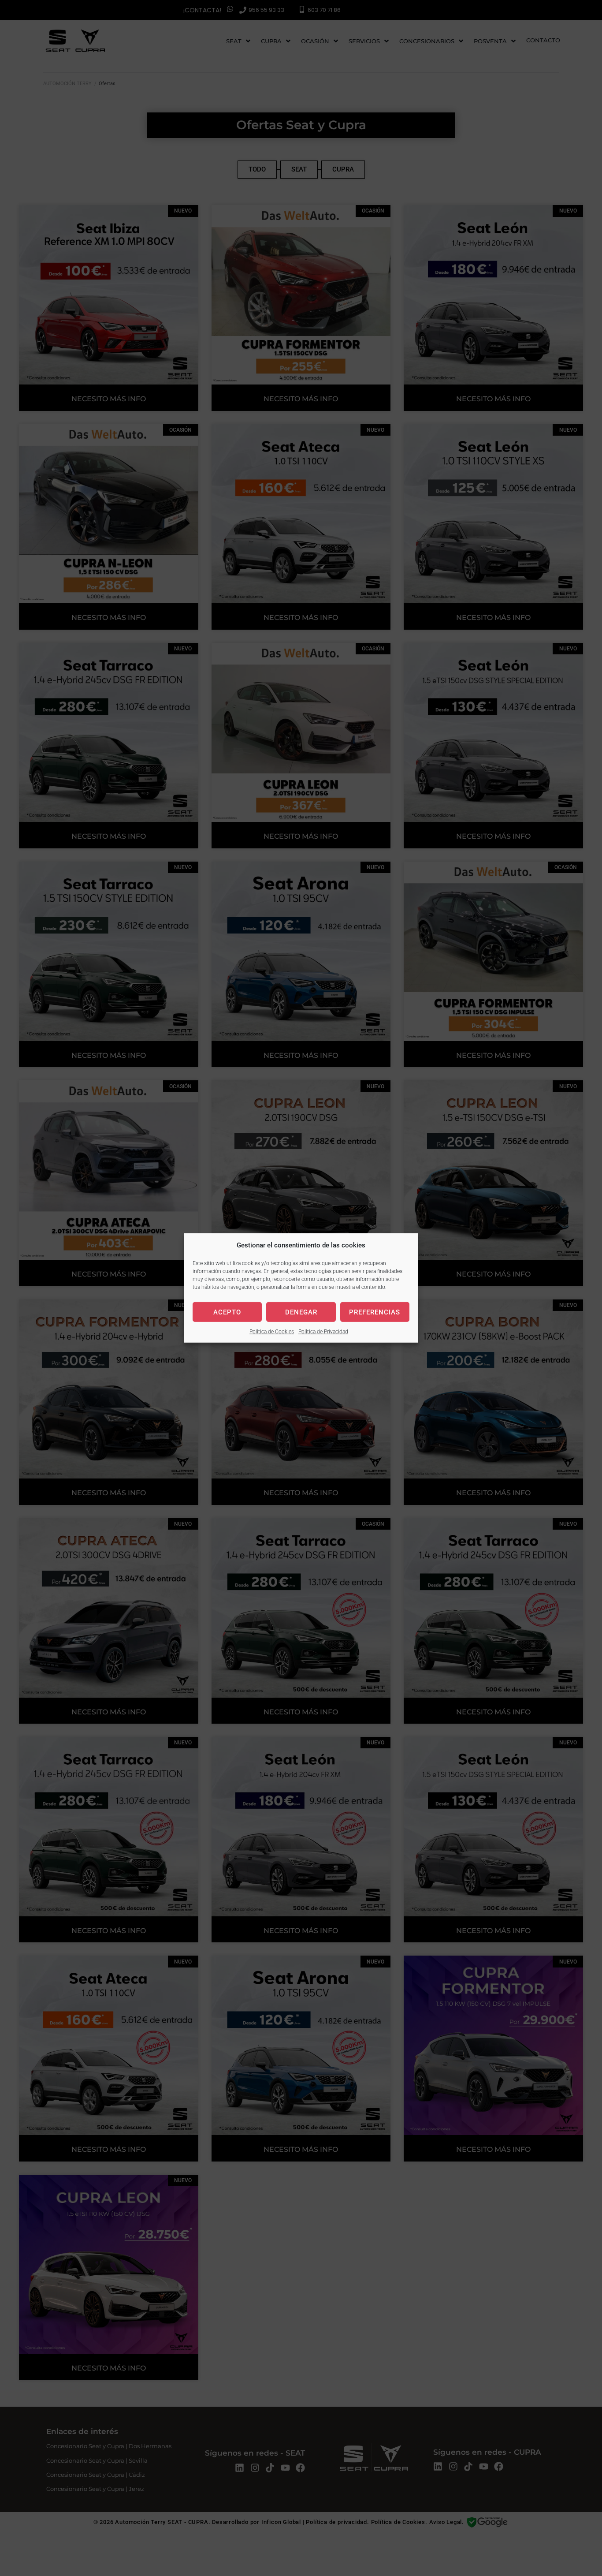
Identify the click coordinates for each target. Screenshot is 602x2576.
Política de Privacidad (323, 1332)
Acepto (227, 1312)
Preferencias (375, 1312)
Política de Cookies (272, 1332)
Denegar (301, 1312)
